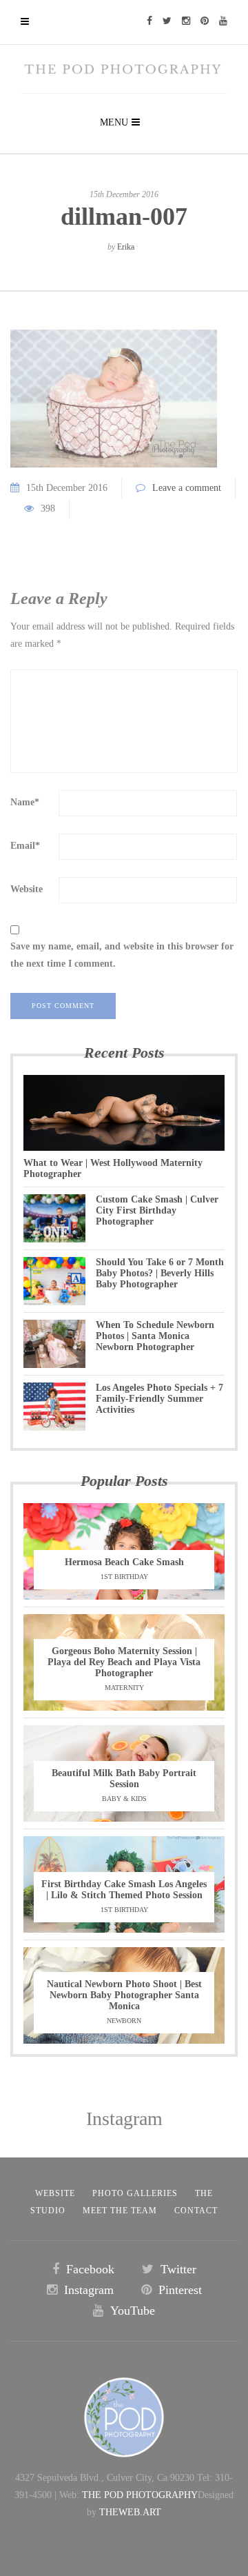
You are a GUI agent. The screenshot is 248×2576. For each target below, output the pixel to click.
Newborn (124, 2021)
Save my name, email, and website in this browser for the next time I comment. (122, 955)
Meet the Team (120, 2211)
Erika (126, 247)
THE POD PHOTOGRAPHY (140, 2495)
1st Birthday (124, 1577)
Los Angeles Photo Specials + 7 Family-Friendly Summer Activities (159, 1399)
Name (25, 802)
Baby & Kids (124, 1799)
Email (25, 846)
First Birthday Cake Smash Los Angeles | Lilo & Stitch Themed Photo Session (124, 1890)
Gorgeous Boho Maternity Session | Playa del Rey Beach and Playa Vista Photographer (124, 1662)
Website (27, 889)
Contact (196, 2211)
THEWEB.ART (130, 2512)
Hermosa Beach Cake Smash (124, 1562)
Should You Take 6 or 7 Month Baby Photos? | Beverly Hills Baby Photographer (160, 1273)
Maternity (124, 1688)
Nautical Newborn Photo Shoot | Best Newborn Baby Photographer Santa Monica (124, 1995)
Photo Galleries (135, 2193)
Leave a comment (187, 488)
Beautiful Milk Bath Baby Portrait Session (124, 1779)
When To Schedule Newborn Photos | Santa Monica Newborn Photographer (155, 1336)
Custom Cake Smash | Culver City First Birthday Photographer (157, 1210)
